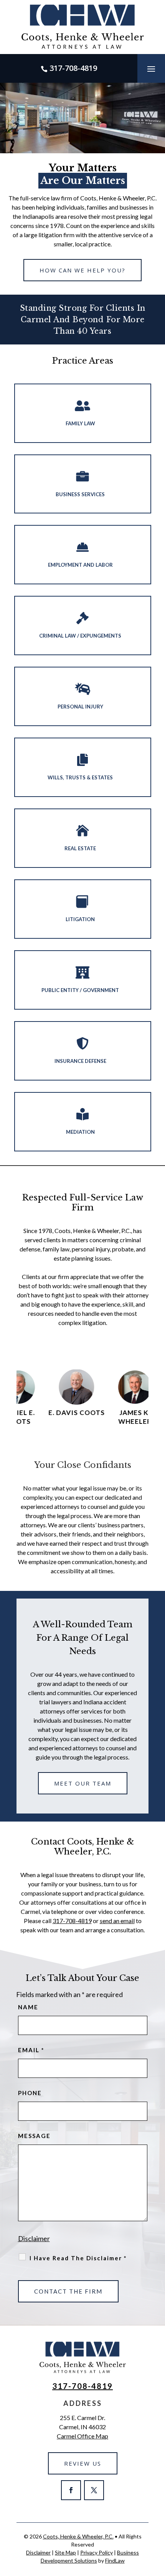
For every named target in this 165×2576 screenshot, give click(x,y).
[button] (151, 69)
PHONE (30, 2093)
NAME (28, 2007)
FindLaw (115, 2560)
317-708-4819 (73, 68)
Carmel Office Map (82, 2436)
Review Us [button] (83, 2463)
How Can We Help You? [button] (82, 270)
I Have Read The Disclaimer (78, 2258)
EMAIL (31, 2050)
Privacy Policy (97, 2552)
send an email (117, 1921)
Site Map (65, 2552)
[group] (72, 1397)
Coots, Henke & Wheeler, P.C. (78, 2536)
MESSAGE (34, 2136)
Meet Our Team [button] (83, 1783)
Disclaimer (34, 2238)
